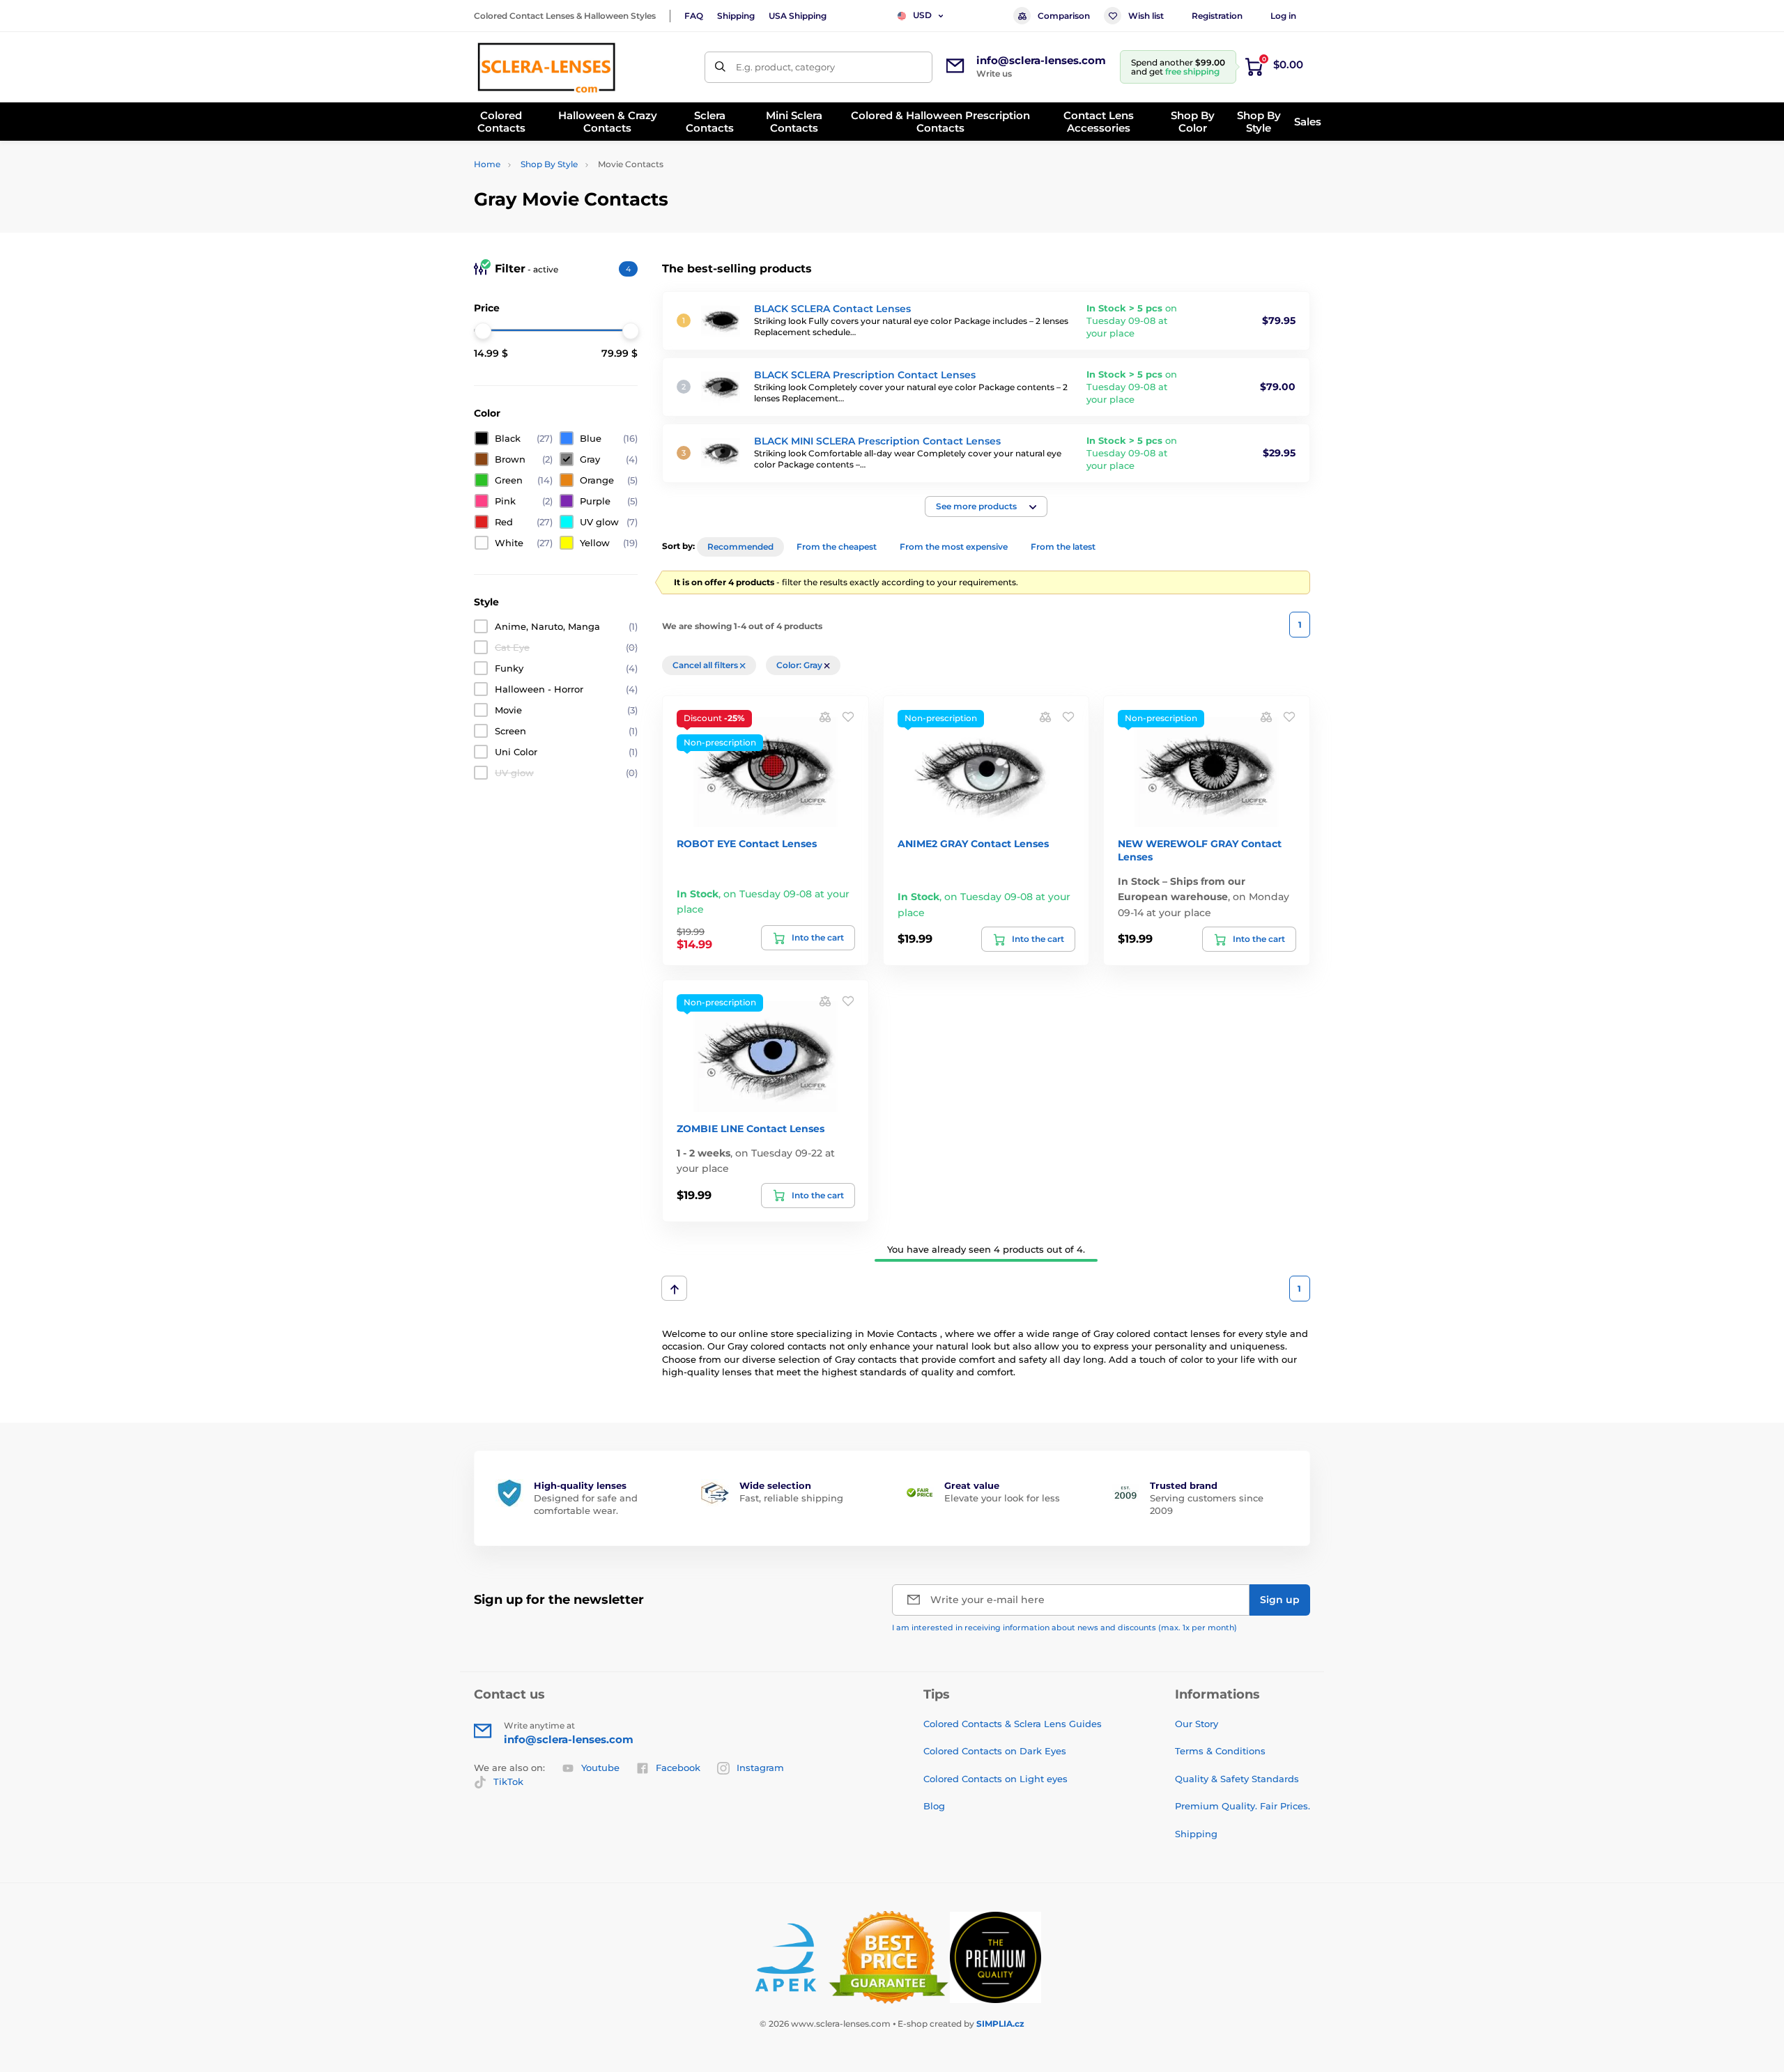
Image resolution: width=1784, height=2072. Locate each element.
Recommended (740, 547)
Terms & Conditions (1220, 1751)
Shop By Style (549, 164)
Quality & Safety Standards (1237, 1779)
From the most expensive (954, 547)
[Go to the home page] (546, 67)
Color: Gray (800, 665)
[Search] (720, 67)
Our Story (1197, 1724)
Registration (1217, 16)
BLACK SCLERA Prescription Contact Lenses (865, 375)
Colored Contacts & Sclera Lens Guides (1013, 1724)
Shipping (736, 16)
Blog (934, 1806)
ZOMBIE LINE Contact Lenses (751, 1129)
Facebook (678, 1768)
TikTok (508, 1781)
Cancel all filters (706, 665)
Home (487, 164)
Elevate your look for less (1002, 1498)
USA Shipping (798, 16)
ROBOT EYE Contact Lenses (747, 844)
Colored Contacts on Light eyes (995, 1779)
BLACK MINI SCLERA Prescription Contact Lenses (877, 441)
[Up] (674, 1288)
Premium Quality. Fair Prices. (1243, 1806)
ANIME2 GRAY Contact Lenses (973, 844)
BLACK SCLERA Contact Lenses (832, 309)
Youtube (600, 1768)
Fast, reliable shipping (791, 1498)
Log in (1283, 16)
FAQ (694, 16)
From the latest (1063, 547)
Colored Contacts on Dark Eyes (995, 1751)
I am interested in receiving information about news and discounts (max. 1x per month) (1064, 1628)
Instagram (760, 1768)
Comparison (1064, 16)
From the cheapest (837, 547)
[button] (986, 507)
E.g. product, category (785, 67)
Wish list (1146, 16)
